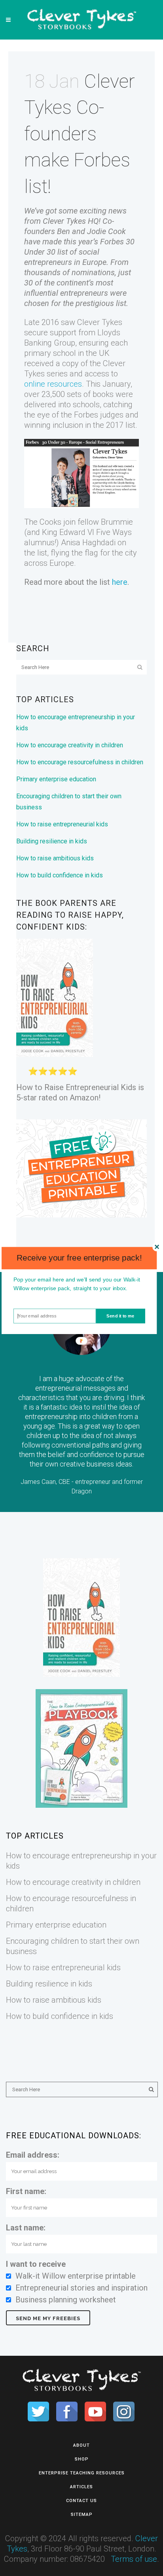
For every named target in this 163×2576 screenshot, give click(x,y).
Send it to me (120, 1315)
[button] (79, 1258)
